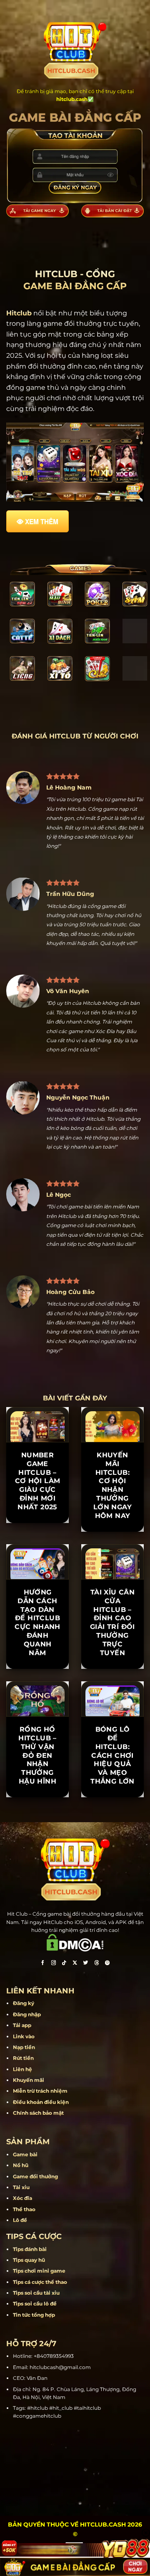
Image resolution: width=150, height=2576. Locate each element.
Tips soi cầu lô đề (35, 2304)
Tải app (22, 2025)
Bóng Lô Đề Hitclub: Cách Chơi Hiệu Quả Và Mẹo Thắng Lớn (112, 1755)
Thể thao (24, 2209)
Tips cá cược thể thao (40, 2282)
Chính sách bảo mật (38, 2113)
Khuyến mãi (29, 2080)
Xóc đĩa (22, 2198)
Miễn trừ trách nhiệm (40, 2091)
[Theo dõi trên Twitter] (86, 1963)
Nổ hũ (21, 2165)
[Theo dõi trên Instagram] (53, 1963)
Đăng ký (24, 2003)
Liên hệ (22, 2069)
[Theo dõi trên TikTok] (64, 1963)
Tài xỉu (21, 2187)
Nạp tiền (24, 2047)
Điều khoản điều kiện (41, 2102)
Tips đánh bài (30, 2249)
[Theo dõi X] (75, 1963)
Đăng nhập (27, 2014)
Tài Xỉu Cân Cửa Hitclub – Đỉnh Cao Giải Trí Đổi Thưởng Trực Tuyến (112, 1623)
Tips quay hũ (29, 2260)
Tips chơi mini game (39, 2271)
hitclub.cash (72, 99)
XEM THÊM (42, 522)
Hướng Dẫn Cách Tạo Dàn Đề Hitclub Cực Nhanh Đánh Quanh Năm (37, 1623)
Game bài (25, 2154)
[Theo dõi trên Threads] (97, 1963)
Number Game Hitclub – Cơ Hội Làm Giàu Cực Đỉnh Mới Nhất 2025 (38, 1481)
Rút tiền (23, 2058)
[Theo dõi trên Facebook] (42, 1963)
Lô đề (20, 2220)
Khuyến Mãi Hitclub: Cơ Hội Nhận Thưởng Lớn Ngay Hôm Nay (112, 1485)
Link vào (24, 2036)
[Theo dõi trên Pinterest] (107, 1963)
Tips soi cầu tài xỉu (36, 2293)
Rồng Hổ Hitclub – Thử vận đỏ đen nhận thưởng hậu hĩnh (37, 1755)
